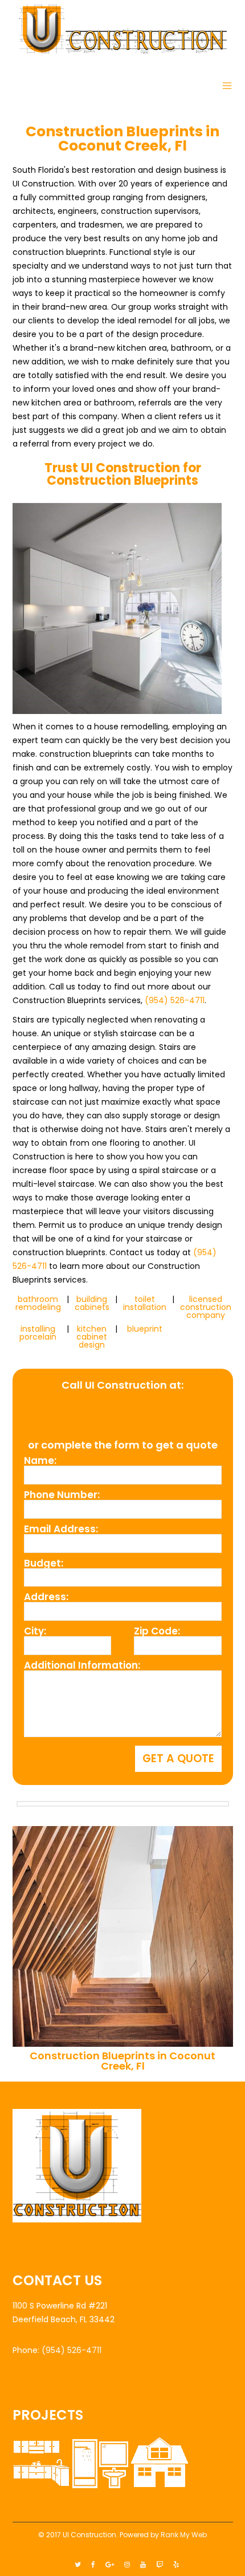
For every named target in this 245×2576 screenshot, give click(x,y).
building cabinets (92, 1303)
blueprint (145, 1329)
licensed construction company (206, 1307)
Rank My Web (184, 2535)
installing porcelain (38, 1333)
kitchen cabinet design (92, 1337)
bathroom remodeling (38, 1303)
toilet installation (145, 1303)
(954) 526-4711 (175, 1000)
